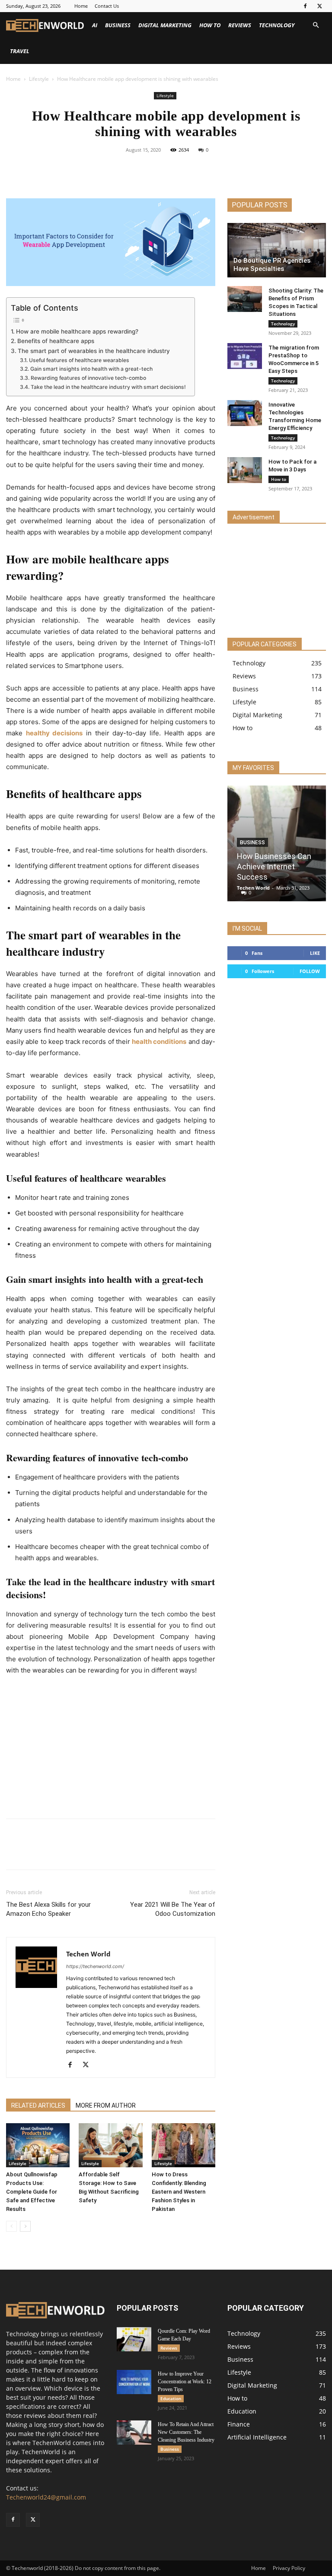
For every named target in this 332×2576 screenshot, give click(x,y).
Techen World (88, 1954)
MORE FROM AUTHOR (106, 2105)
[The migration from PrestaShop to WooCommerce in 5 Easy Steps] (245, 356)
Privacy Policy (289, 2568)
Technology (277, 25)
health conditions (159, 1042)
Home (81, 6)
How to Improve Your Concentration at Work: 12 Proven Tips (185, 2382)
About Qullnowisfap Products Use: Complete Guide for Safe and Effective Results (32, 2192)
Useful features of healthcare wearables (79, 360)
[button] (316, 25)
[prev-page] (11, 2226)
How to (210, 25)
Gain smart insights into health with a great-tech (91, 369)
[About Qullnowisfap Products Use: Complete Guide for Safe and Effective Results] (38, 2145)
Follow (310, 971)
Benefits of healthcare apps (56, 341)
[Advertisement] (111, 1748)
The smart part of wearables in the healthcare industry (94, 351)
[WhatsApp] (196, 169)
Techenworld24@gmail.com (46, 2497)
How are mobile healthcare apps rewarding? (77, 331)
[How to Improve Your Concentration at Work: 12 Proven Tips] (134, 2382)
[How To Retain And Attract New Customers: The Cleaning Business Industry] (134, 2433)
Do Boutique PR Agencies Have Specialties (272, 265)
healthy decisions (54, 733)
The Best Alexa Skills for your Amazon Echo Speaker (48, 1909)
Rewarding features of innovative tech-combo (88, 378)
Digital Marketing (165, 25)
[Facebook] (305, 6)
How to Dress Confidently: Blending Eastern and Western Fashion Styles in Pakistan (179, 2192)
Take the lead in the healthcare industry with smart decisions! (108, 387)
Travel (20, 51)
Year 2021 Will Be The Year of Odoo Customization (173, 1909)
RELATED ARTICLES (38, 2105)
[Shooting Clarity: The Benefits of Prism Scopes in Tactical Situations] (245, 299)
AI (95, 25)
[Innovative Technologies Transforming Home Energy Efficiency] (245, 413)
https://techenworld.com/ (95, 1966)
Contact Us (107, 6)
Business (118, 25)
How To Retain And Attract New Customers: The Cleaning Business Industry (186, 2432)
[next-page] (25, 2226)
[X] (319, 6)
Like (315, 953)
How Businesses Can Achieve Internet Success (274, 867)
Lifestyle (39, 79)
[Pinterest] (176, 169)
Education (171, 2398)
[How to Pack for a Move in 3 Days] (245, 470)
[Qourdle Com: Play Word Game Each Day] (134, 2339)
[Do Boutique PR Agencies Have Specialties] (277, 250)
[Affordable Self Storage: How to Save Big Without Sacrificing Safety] (110, 2145)
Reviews (240, 25)
